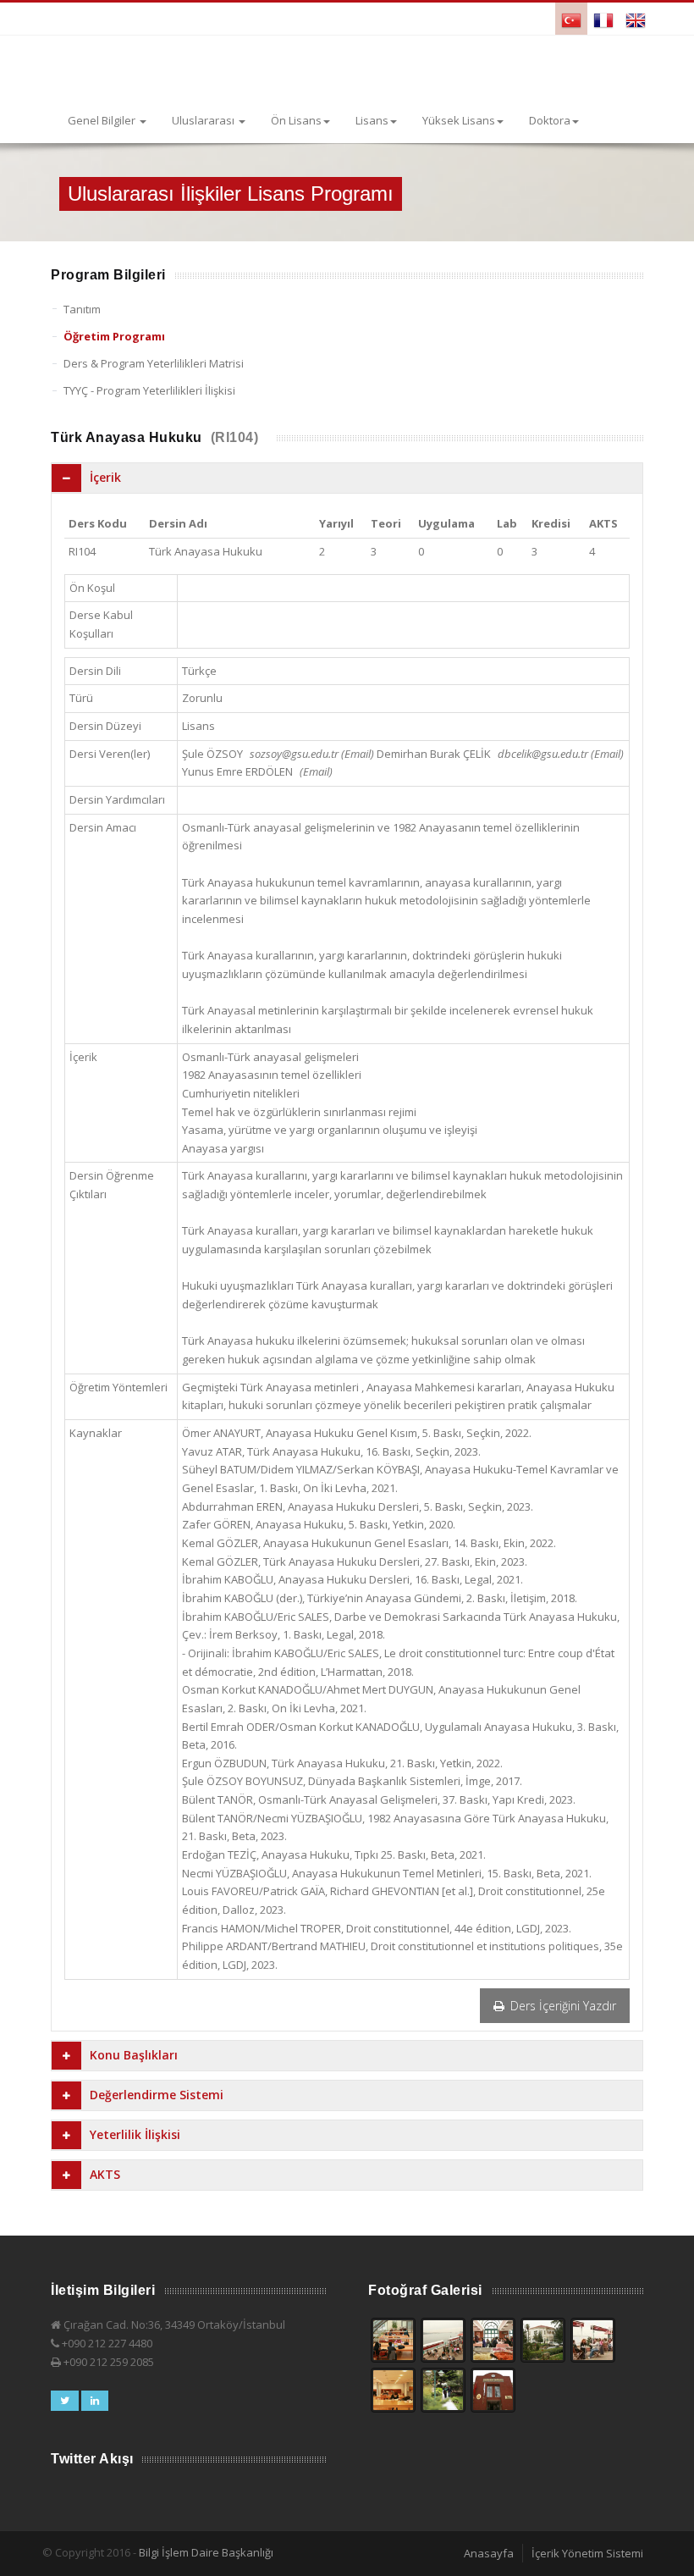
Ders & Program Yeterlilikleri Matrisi (154, 363)
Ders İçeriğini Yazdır (562, 2006)
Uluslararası (204, 120)
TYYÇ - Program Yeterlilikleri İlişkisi (149, 390)
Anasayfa (489, 2553)
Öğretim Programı (114, 336)
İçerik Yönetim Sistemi (587, 2553)
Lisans (372, 120)
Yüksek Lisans (459, 120)
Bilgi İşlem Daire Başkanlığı (206, 2552)
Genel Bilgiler (103, 120)
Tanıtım (82, 309)
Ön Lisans (296, 120)
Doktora (550, 120)
